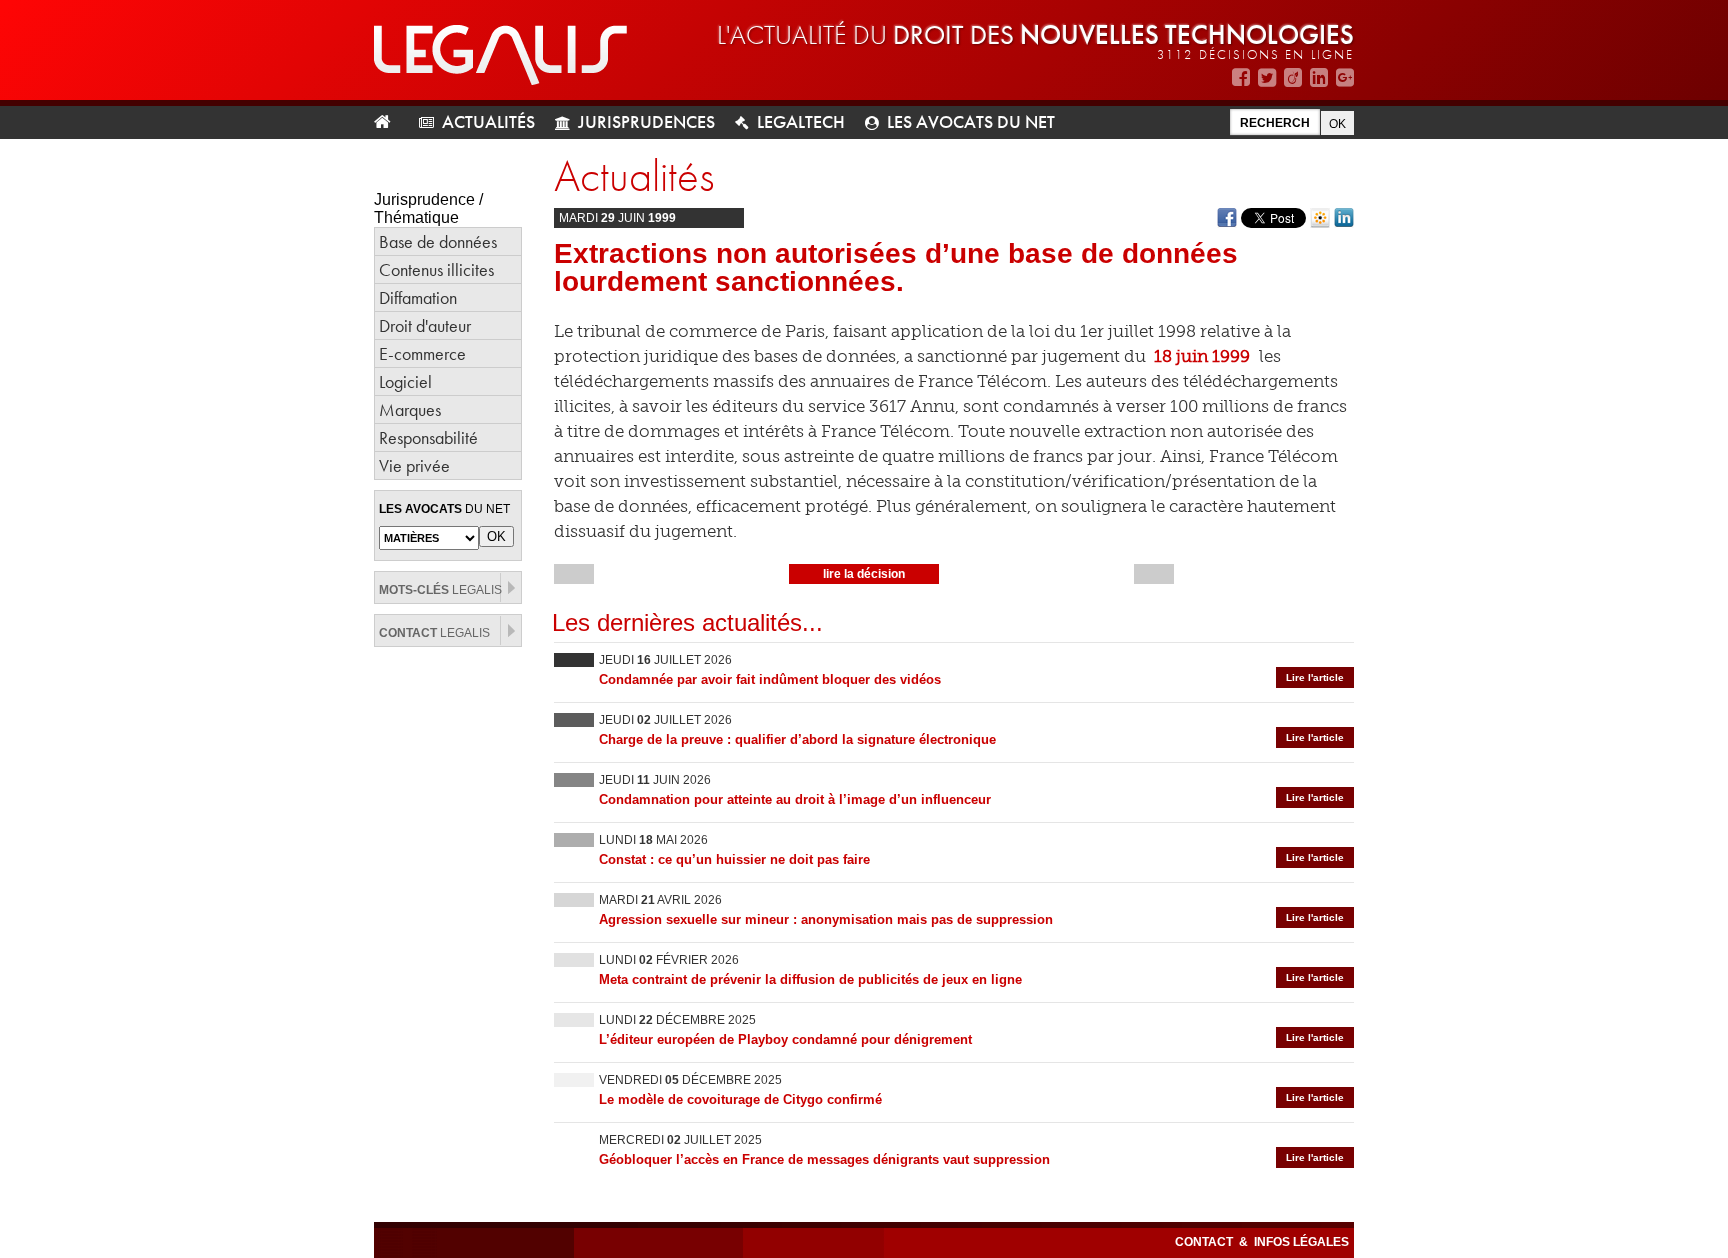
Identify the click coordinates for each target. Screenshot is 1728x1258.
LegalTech (801, 121)
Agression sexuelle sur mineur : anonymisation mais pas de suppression (826, 919)
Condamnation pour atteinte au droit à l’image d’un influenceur (795, 799)
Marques (410, 409)
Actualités (488, 121)
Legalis (440, 590)
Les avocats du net (971, 121)
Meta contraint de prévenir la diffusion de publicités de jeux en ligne (810, 979)
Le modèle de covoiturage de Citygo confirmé (740, 1099)
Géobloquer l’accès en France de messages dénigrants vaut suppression (824, 1159)
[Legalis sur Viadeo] (1293, 77)
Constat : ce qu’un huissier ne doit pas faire (734, 859)
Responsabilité (428, 437)
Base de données (438, 241)
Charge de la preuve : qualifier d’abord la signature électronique (797, 739)
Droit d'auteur (425, 325)
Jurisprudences (646, 121)
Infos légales (1301, 1242)
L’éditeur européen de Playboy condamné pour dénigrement (785, 1039)
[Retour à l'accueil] (390, 122)
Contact (1205, 1242)
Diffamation (418, 297)
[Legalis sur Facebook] (1241, 77)
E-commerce (422, 353)
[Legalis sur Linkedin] (1319, 77)
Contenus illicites (436, 269)
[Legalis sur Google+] (1345, 77)
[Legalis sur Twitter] (1267, 77)
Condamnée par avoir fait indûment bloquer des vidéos (770, 679)
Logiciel (405, 381)
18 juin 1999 (1202, 356)
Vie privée (414, 465)
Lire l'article (1315, 677)
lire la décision (864, 574)
